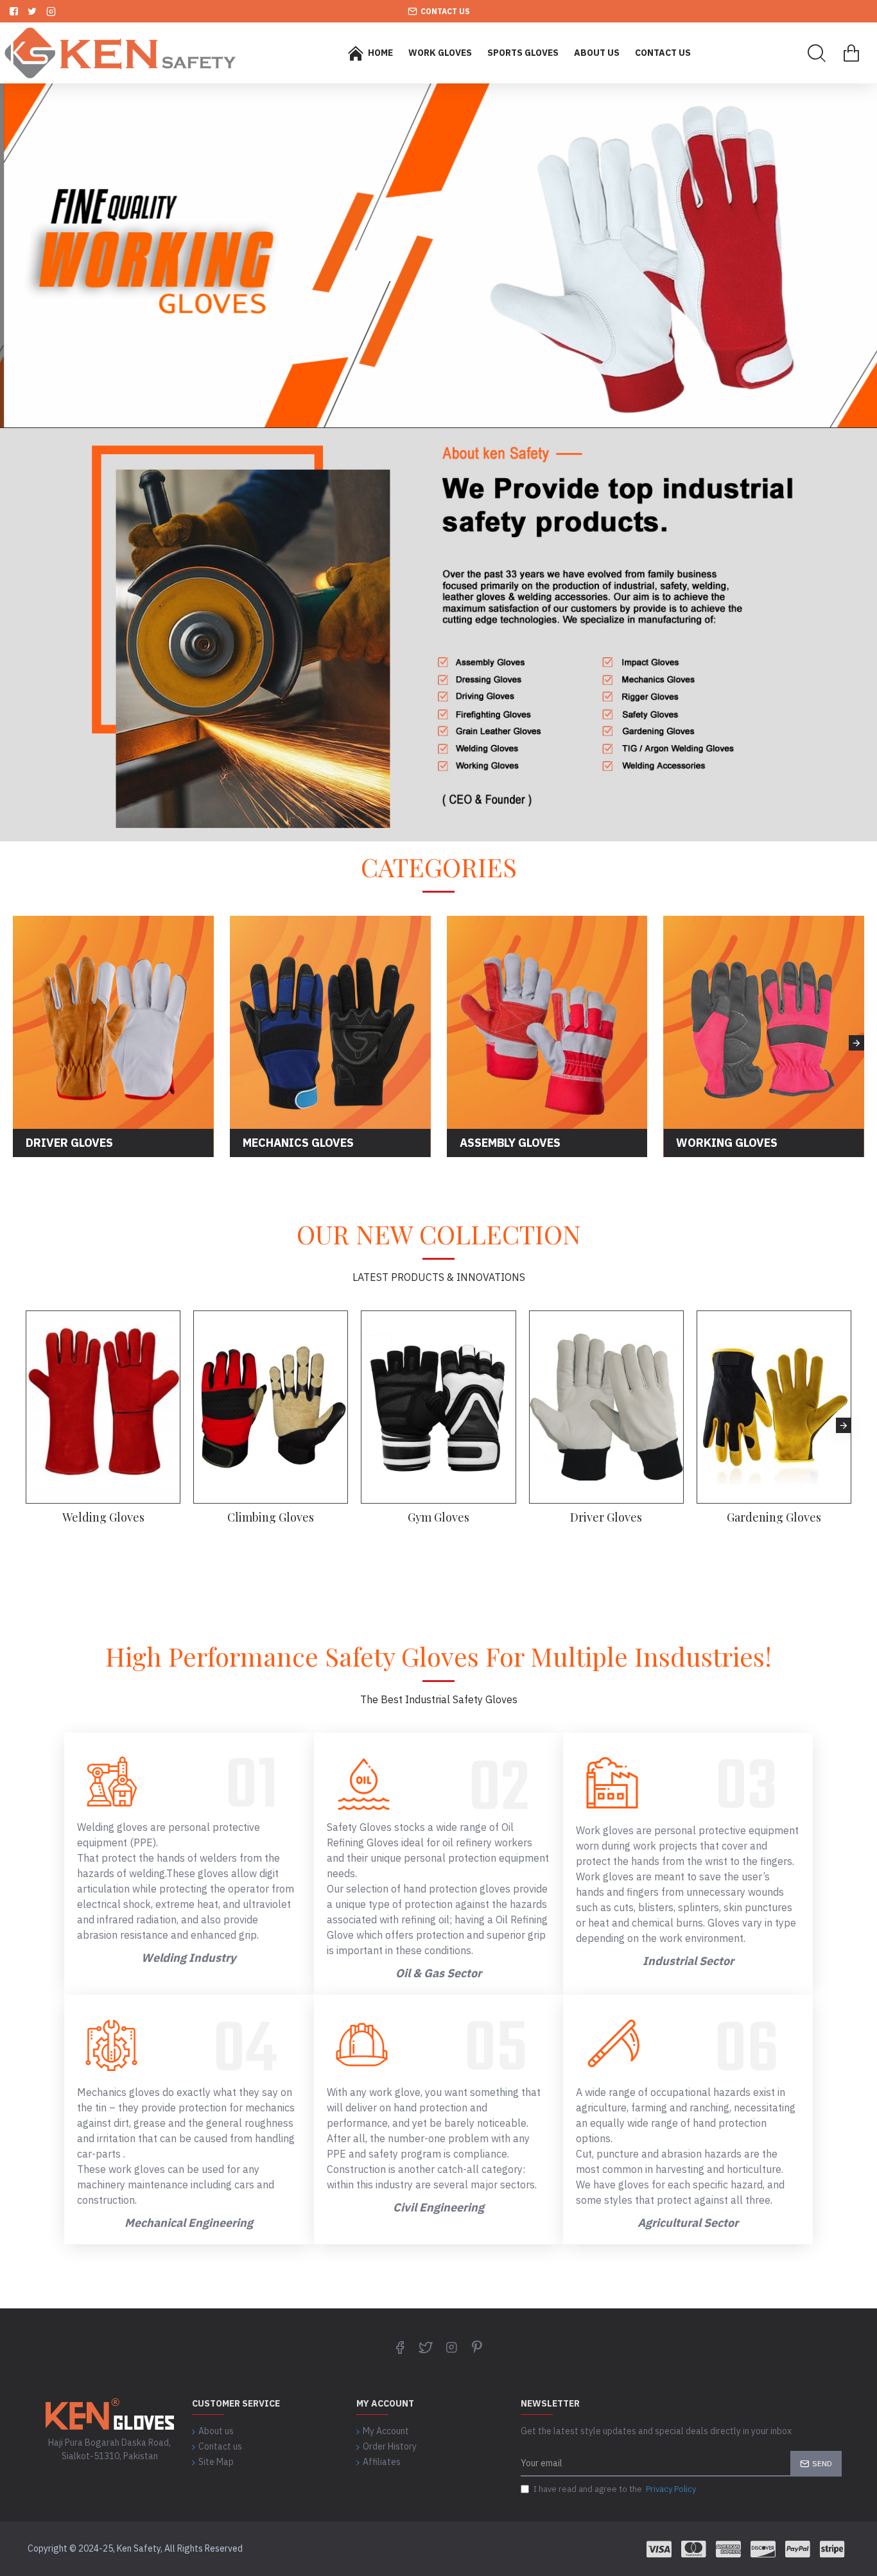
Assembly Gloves (438, 1517)
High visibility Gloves (271, 1517)
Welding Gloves (103, 1517)
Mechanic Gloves (606, 1517)
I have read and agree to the (615, 2489)
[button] (21, 1043)
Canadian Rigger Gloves (774, 1517)
